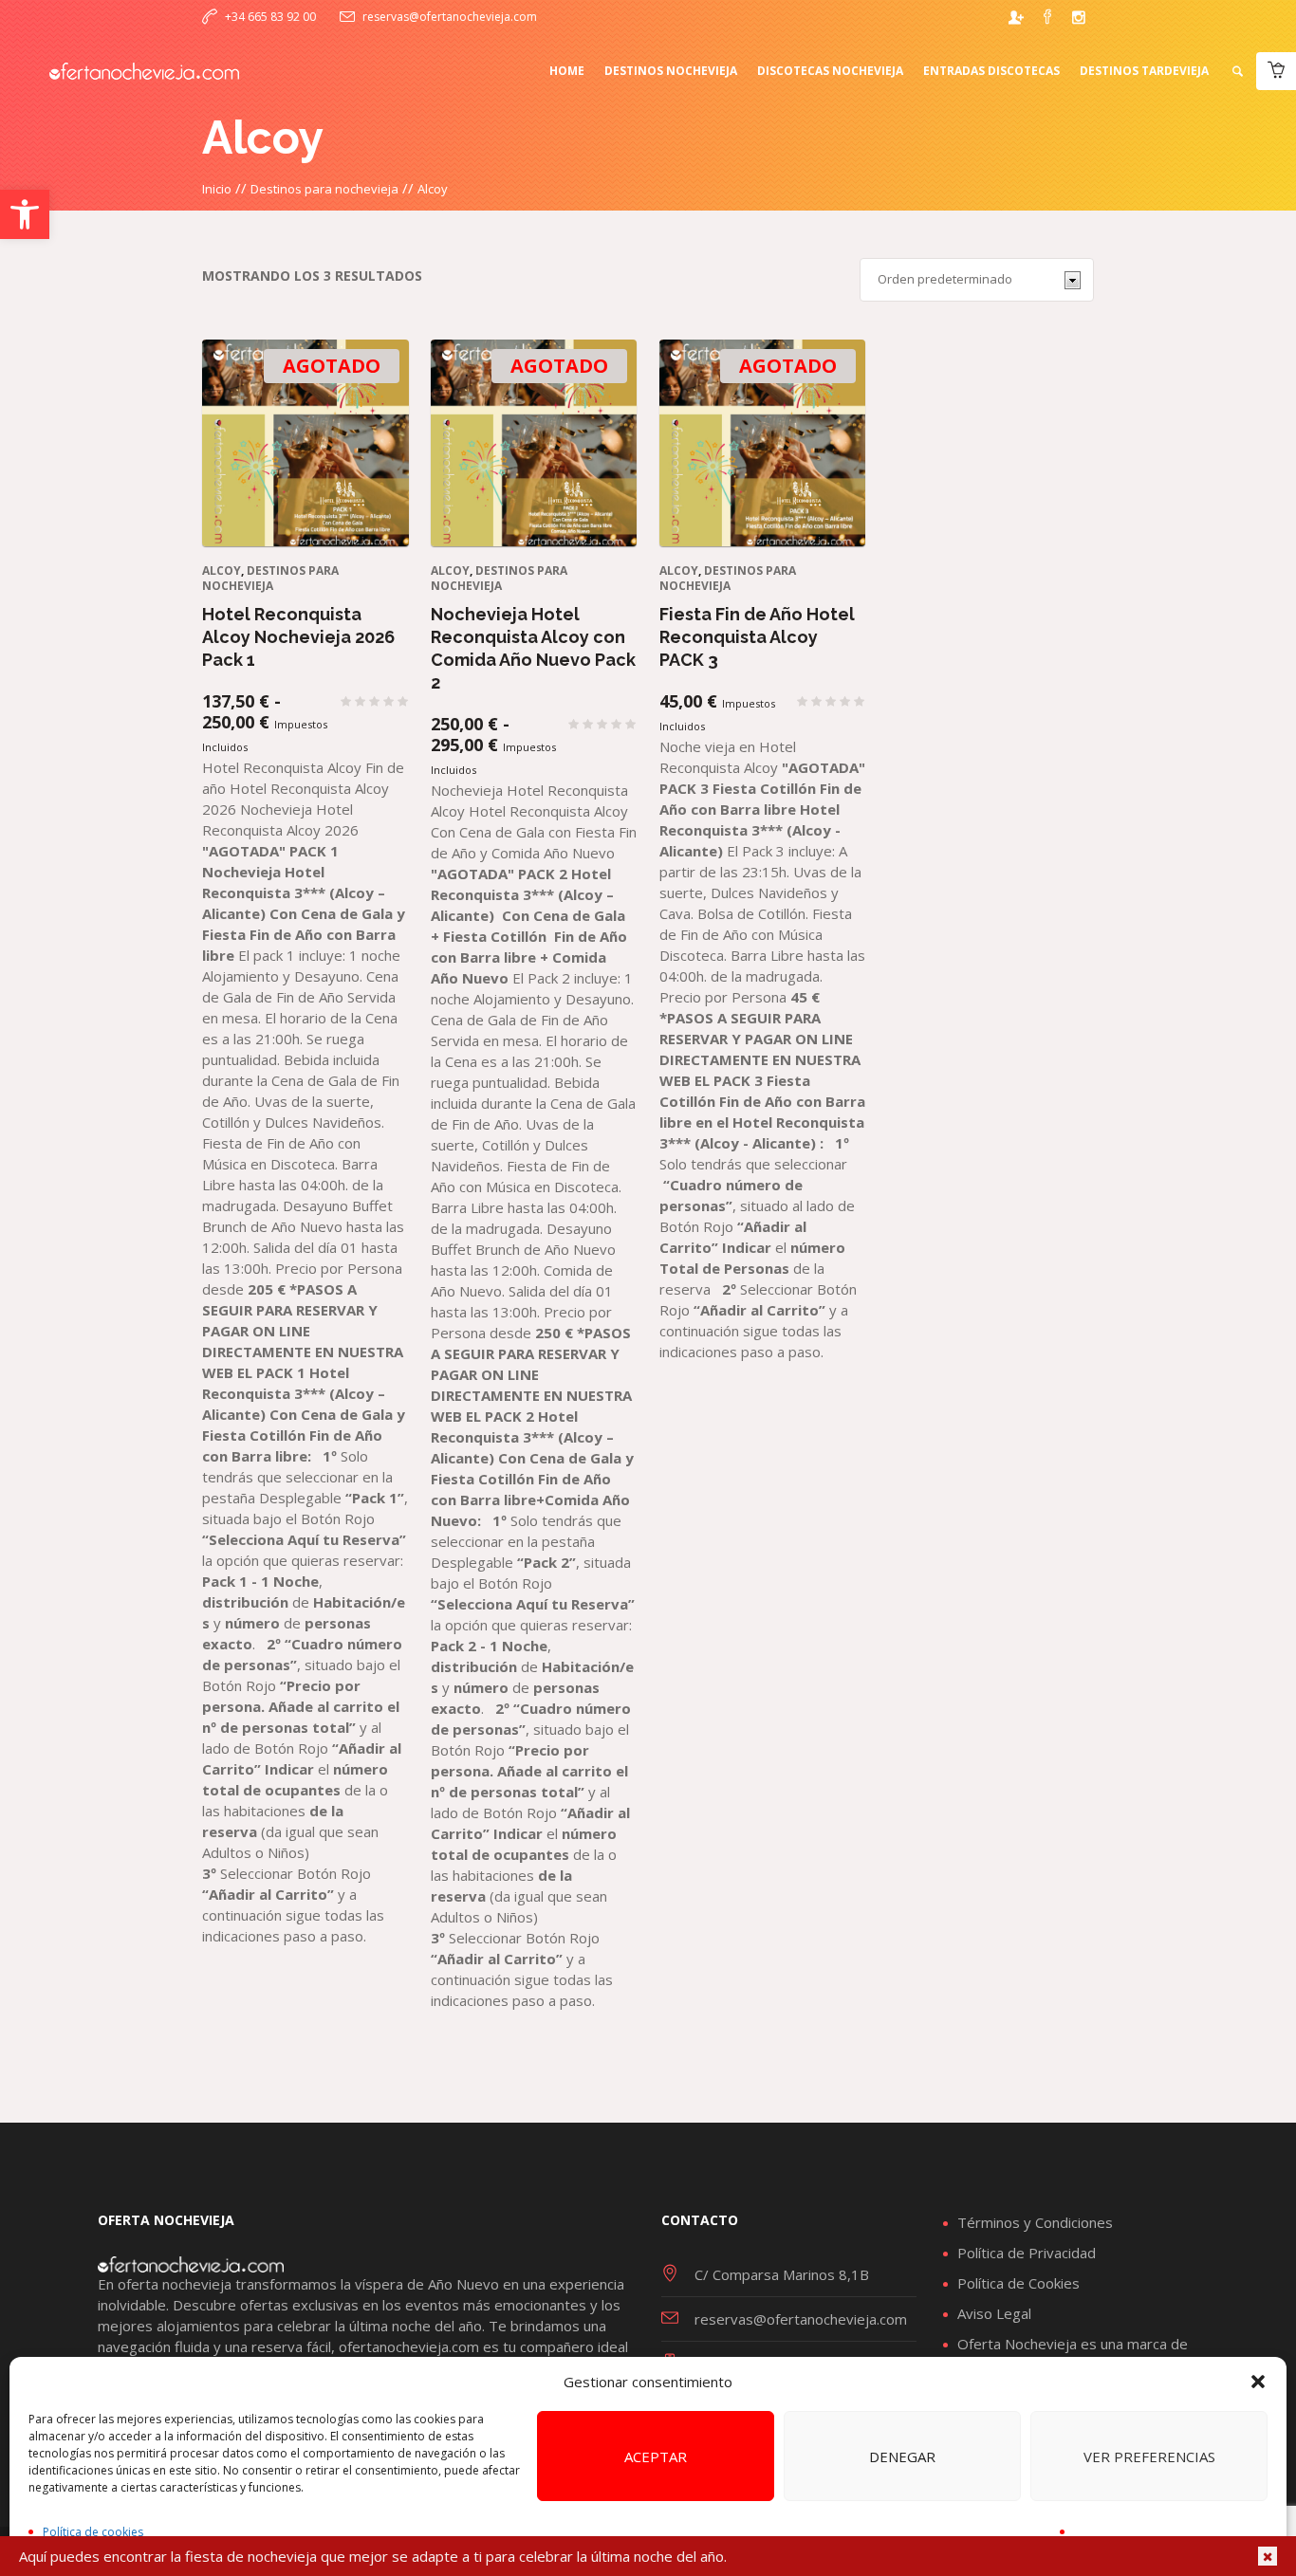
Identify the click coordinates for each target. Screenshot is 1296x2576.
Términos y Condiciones (1035, 2222)
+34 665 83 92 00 (270, 17)
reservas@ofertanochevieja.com (450, 17)
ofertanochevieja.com (409, 2346)
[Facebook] (1047, 17)
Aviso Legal (994, 2313)
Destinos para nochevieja (324, 189)
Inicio (217, 189)
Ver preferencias (1149, 2456)
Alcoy (222, 570)
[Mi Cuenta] (1016, 17)
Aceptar (656, 2456)
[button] (25, 214)
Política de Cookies (1018, 2283)
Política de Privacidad (1027, 2253)
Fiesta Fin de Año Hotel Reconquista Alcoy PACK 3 (757, 637)
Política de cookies (93, 2532)
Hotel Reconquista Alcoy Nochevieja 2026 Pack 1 (298, 637)
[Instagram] (1079, 17)
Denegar (902, 2456)
